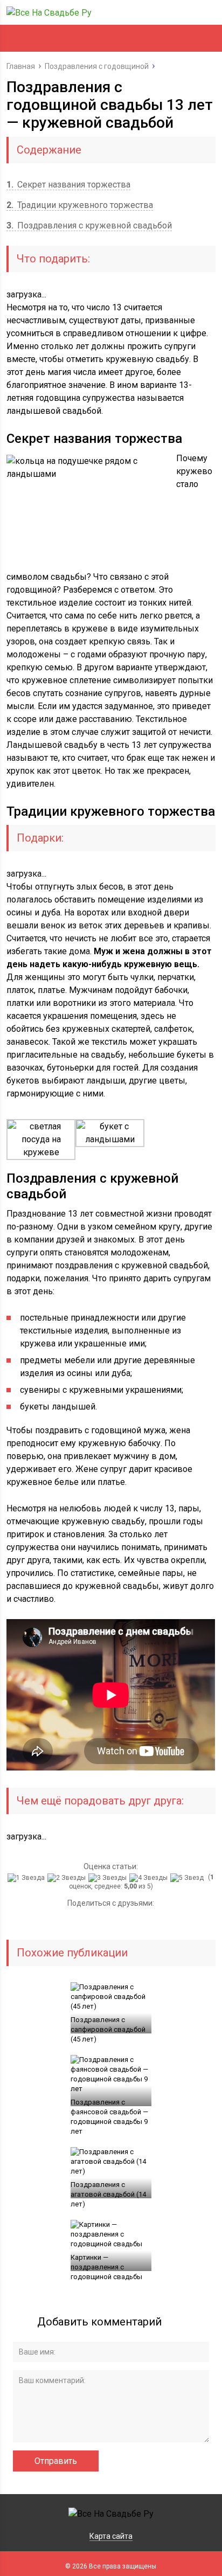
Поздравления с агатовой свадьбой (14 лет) (108, 2194)
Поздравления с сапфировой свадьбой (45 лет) (108, 2029)
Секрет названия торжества (68, 185)
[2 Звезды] (68, 1878)
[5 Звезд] (188, 1878)
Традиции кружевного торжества (80, 205)
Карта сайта (111, 2536)
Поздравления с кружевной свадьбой (89, 225)
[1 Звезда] (27, 1878)
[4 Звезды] (150, 1878)
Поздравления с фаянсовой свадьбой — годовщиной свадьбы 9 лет (109, 2117)
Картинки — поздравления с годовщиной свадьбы (106, 2267)
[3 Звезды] (109, 1878)
